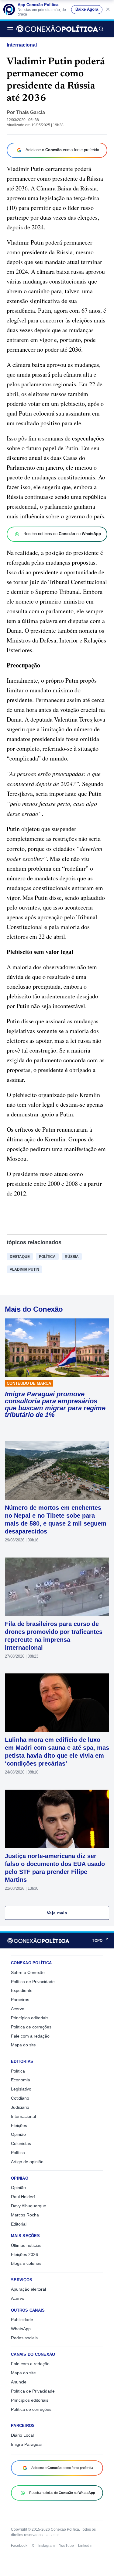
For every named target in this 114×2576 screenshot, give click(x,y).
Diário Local (22, 2435)
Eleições (19, 2125)
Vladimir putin (24, 1269)
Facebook (19, 2546)
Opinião (18, 2134)
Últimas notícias (26, 2245)
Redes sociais (24, 2338)
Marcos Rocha (25, 2215)
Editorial (19, 2224)
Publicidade (22, 2320)
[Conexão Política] (57, 29)
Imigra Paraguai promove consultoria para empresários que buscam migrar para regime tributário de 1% (55, 1405)
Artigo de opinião (27, 2162)
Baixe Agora (87, 9)
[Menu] (12, 29)
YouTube (66, 2546)
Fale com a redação (30, 2036)
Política (47, 1257)
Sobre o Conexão (28, 1972)
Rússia (72, 1257)
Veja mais (57, 1913)
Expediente (22, 1990)
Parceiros (20, 2000)
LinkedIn (85, 2546)
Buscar (101, 29)
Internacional (22, 45)
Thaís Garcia (31, 112)
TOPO (101, 1940)
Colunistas (21, 2143)
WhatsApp (21, 2329)
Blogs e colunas (26, 2263)
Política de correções (31, 2027)
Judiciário (20, 2107)
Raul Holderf (23, 2197)
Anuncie (19, 2382)
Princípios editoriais (30, 2018)
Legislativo (21, 2089)
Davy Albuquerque (29, 2206)
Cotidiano (20, 2098)
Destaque (20, 1257)
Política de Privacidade (33, 1982)
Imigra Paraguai (26, 2444)
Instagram (47, 2546)
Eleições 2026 (24, 2254)
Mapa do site (23, 2045)
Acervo (18, 2009)
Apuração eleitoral (28, 2289)
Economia (21, 2080)
